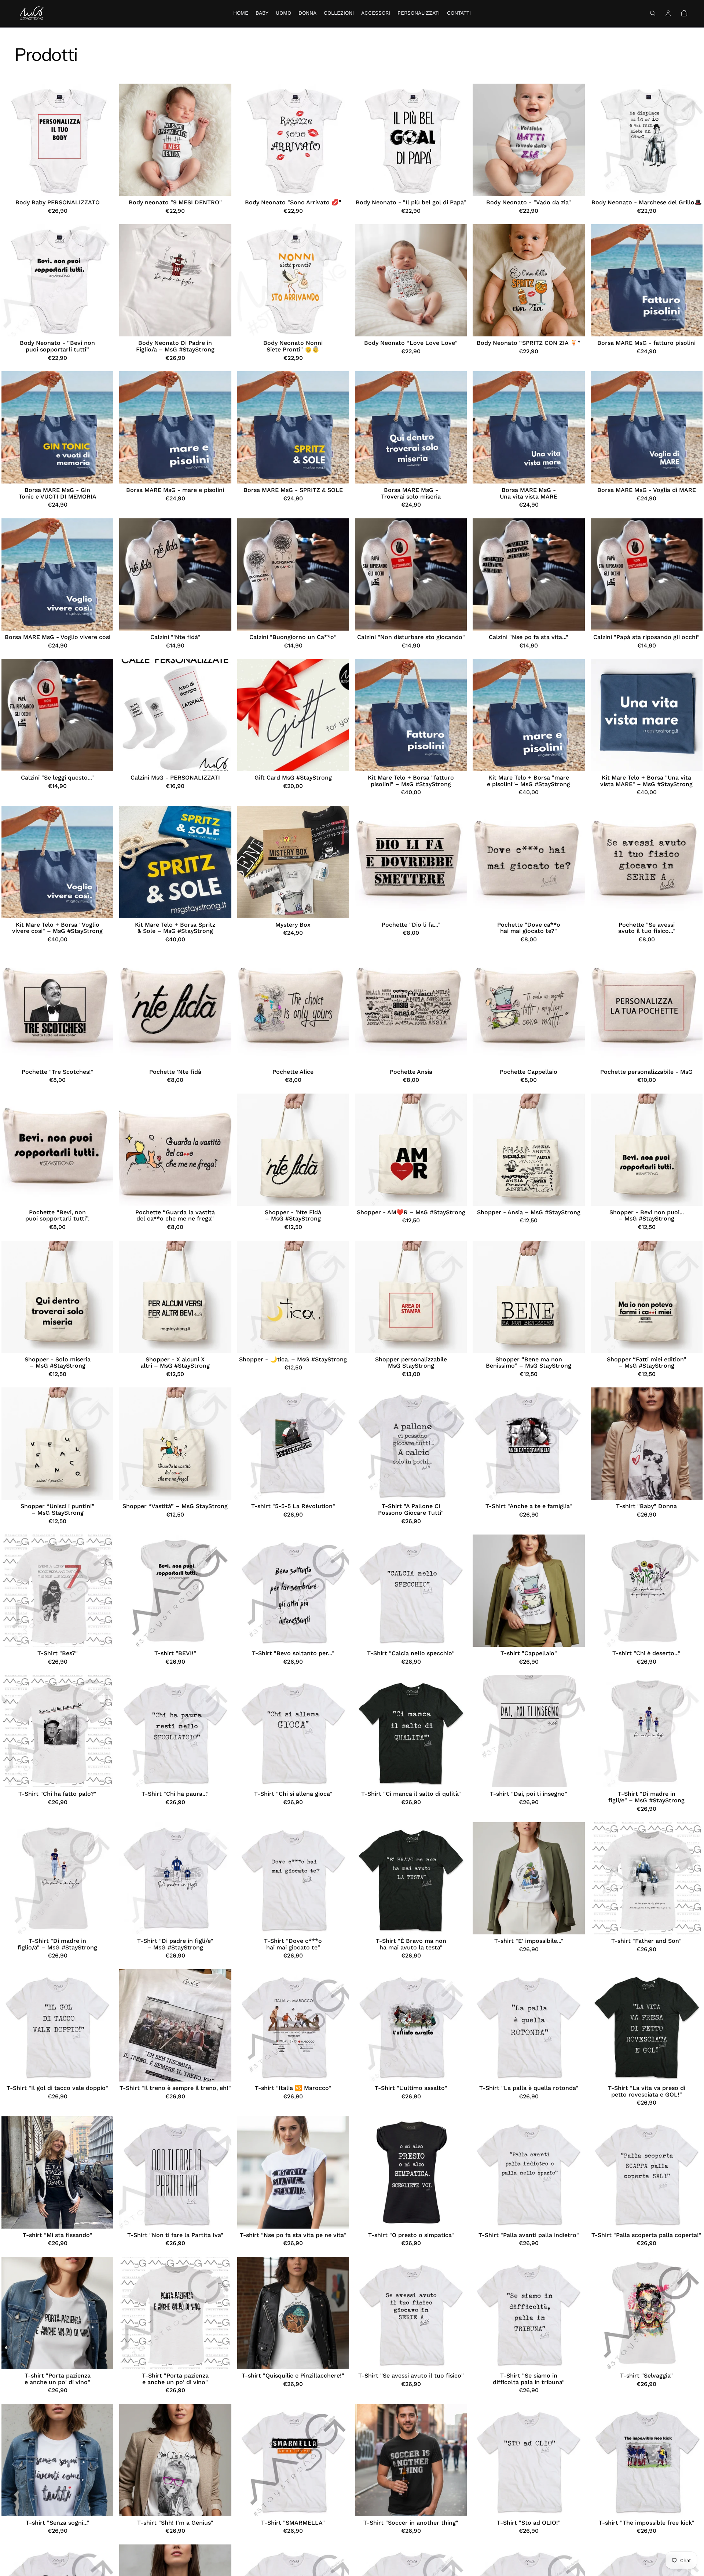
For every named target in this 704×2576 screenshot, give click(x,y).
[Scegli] (102, 185)
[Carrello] (684, 13)
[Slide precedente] (12, 140)
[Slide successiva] (102, 140)
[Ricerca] (653, 13)
